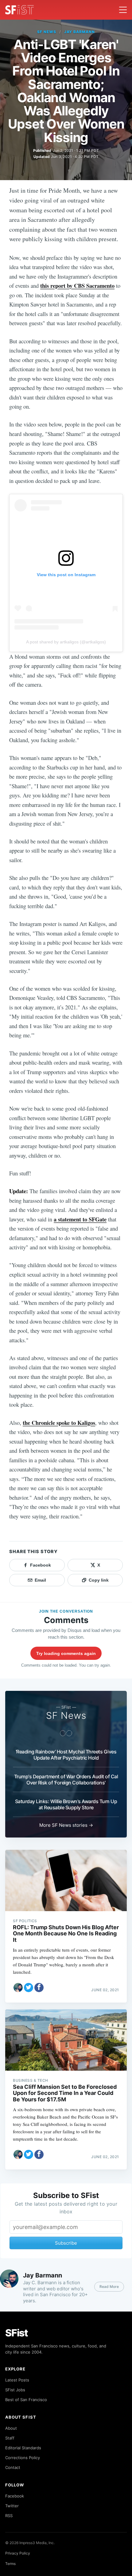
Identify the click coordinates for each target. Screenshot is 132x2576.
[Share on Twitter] (29, 1988)
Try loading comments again (66, 1653)
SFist (17, 2333)
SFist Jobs (15, 2390)
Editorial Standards (23, 2448)
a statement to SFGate (80, 1219)
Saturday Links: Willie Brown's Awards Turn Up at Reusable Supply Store (66, 1804)
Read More (109, 2287)
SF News (47, 32)
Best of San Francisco (26, 2400)
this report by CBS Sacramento (77, 285)
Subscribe (66, 2243)
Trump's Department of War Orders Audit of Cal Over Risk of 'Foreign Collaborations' (66, 1780)
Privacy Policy (18, 2553)
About (11, 2428)
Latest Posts (17, 2380)
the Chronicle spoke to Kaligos (59, 1423)
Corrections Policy (23, 2458)
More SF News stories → (66, 1825)
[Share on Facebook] (39, 1988)
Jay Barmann (80, 32)
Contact (13, 2467)
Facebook (15, 2496)
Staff (10, 2438)
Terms (10, 2564)
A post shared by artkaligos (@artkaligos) (66, 642)
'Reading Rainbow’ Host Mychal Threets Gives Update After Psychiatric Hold (66, 1755)
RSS (9, 2516)
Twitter (12, 2506)
